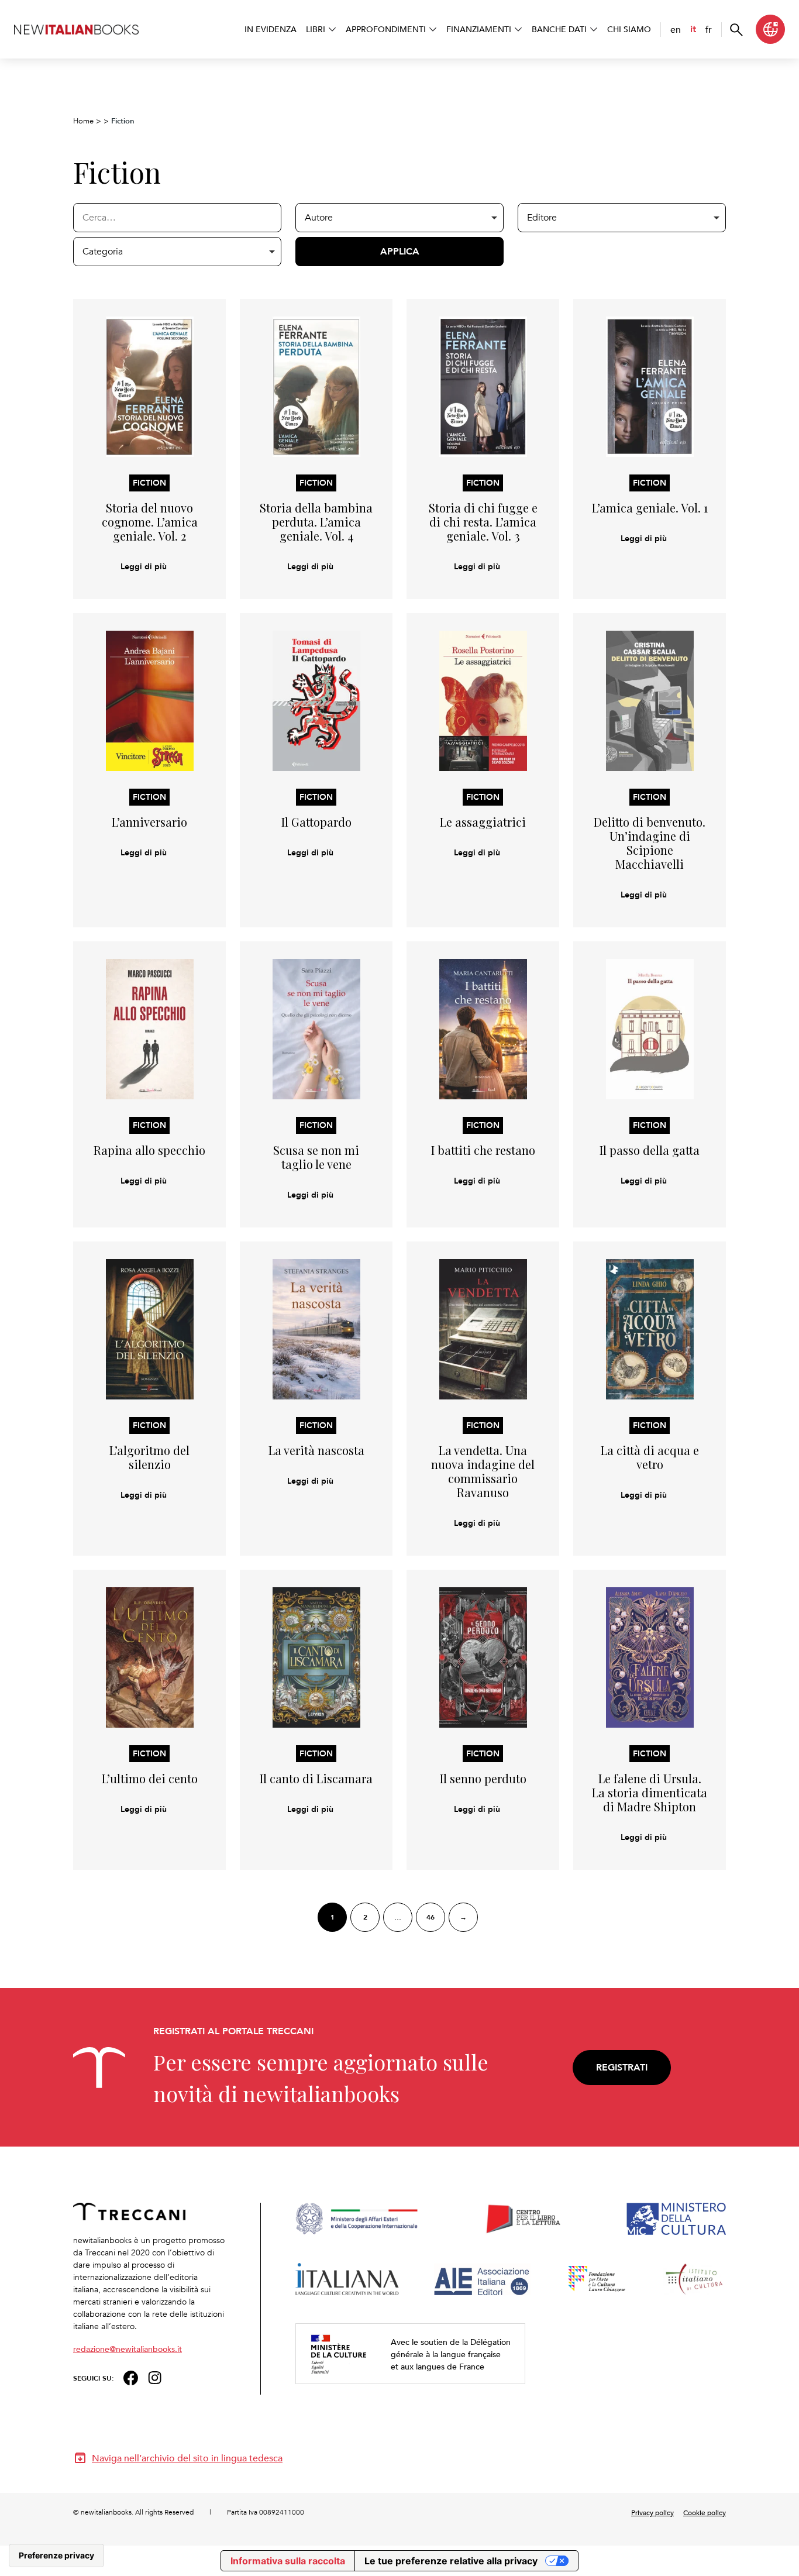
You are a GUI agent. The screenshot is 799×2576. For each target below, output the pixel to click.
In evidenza (271, 29)
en (676, 29)
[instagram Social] (155, 2377)
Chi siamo (629, 29)
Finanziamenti (479, 29)
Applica (400, 251)
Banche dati (559, 29)
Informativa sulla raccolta (288, 2561)
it (693, 29)
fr (709, 29)
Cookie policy (705, 2512)
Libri (316, 29)
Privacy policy (652, 2512)
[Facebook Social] (131, 2377)
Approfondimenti (386, 29)
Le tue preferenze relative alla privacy (451, 2561)
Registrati (622, 2067)
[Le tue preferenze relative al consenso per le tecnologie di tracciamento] (56, 2556)
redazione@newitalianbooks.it (128, 2349)
